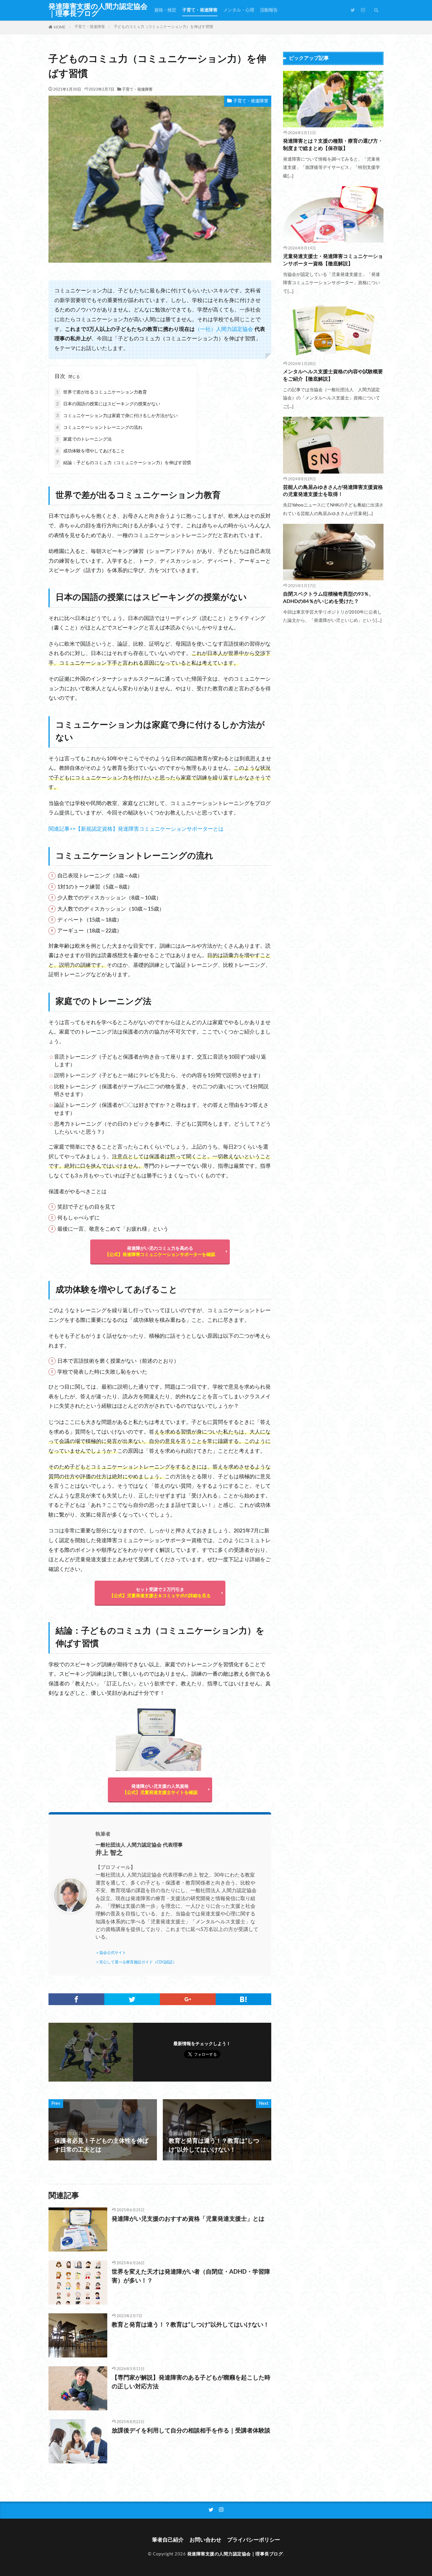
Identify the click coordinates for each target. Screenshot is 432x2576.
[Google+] (188, 1999)
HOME (60, 27)
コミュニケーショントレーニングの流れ (99, 428)
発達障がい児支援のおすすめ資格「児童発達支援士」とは (188, 2219)
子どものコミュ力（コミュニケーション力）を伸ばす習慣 (163, 27)
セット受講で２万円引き (160, 1593)
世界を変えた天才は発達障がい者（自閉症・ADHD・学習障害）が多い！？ (191, 2276)
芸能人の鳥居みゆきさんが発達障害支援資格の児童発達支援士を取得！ (333, 491)
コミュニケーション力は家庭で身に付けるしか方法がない (117, 416)
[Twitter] (132, 1999)
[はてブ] (244, 1999)
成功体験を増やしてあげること (91, 451)
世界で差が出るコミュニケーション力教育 (102, 392)
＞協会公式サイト (111, 1953)
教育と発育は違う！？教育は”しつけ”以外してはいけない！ (190, 2325)
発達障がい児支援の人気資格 (160, 1789)
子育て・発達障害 (200, 10)
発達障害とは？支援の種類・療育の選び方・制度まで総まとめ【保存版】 (333, 145)
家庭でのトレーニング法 (84, 439)
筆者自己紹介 (168, 2540)
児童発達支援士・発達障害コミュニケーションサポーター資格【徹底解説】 (333, 260)
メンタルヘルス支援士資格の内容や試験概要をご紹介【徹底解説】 (333, 375)
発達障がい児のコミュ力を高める (160, 1252)
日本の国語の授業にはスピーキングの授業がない (108, 404)
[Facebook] (76, 1999)
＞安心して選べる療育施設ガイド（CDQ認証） (136, 1962)
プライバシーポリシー (254, 2540)
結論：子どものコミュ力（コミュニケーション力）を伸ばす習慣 (124, 463)
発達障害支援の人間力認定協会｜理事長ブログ (98, 10)
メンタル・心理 (239, 10)
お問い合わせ (205, 2540)
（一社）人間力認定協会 (224, 329)
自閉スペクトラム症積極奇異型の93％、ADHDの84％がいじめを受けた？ (328, 598)
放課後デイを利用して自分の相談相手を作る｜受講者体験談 (191, 2431)
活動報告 (269, 10)
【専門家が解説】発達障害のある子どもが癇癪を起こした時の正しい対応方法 (191, 2382)
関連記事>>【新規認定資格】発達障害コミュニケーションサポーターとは (136, 829)
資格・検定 (165, 10)
